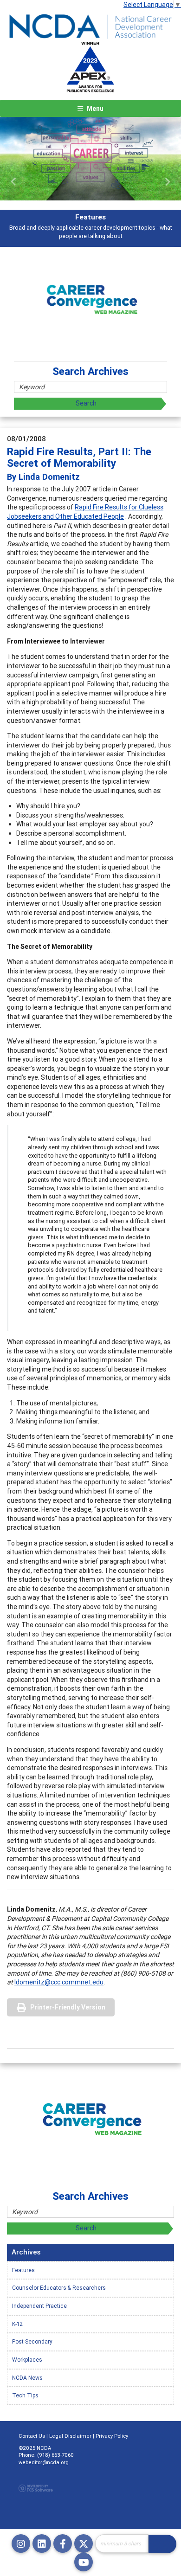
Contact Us (32, 2436)
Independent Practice (39, 2306)
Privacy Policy (112, 2436)
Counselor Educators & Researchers (59, 2288)
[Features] (90, 159)
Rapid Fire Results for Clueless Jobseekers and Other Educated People (85, 512)
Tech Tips (25, 2395)
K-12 (17, 2324)
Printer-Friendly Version (68, 2007)
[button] (14, 182)
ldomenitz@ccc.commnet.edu (59, 1982)
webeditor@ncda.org (44, 2462)
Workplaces (27, 2360)
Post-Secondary (32, 2341)
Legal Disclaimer (70, 2436)
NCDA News (27, 2378)
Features (23, 2270)
